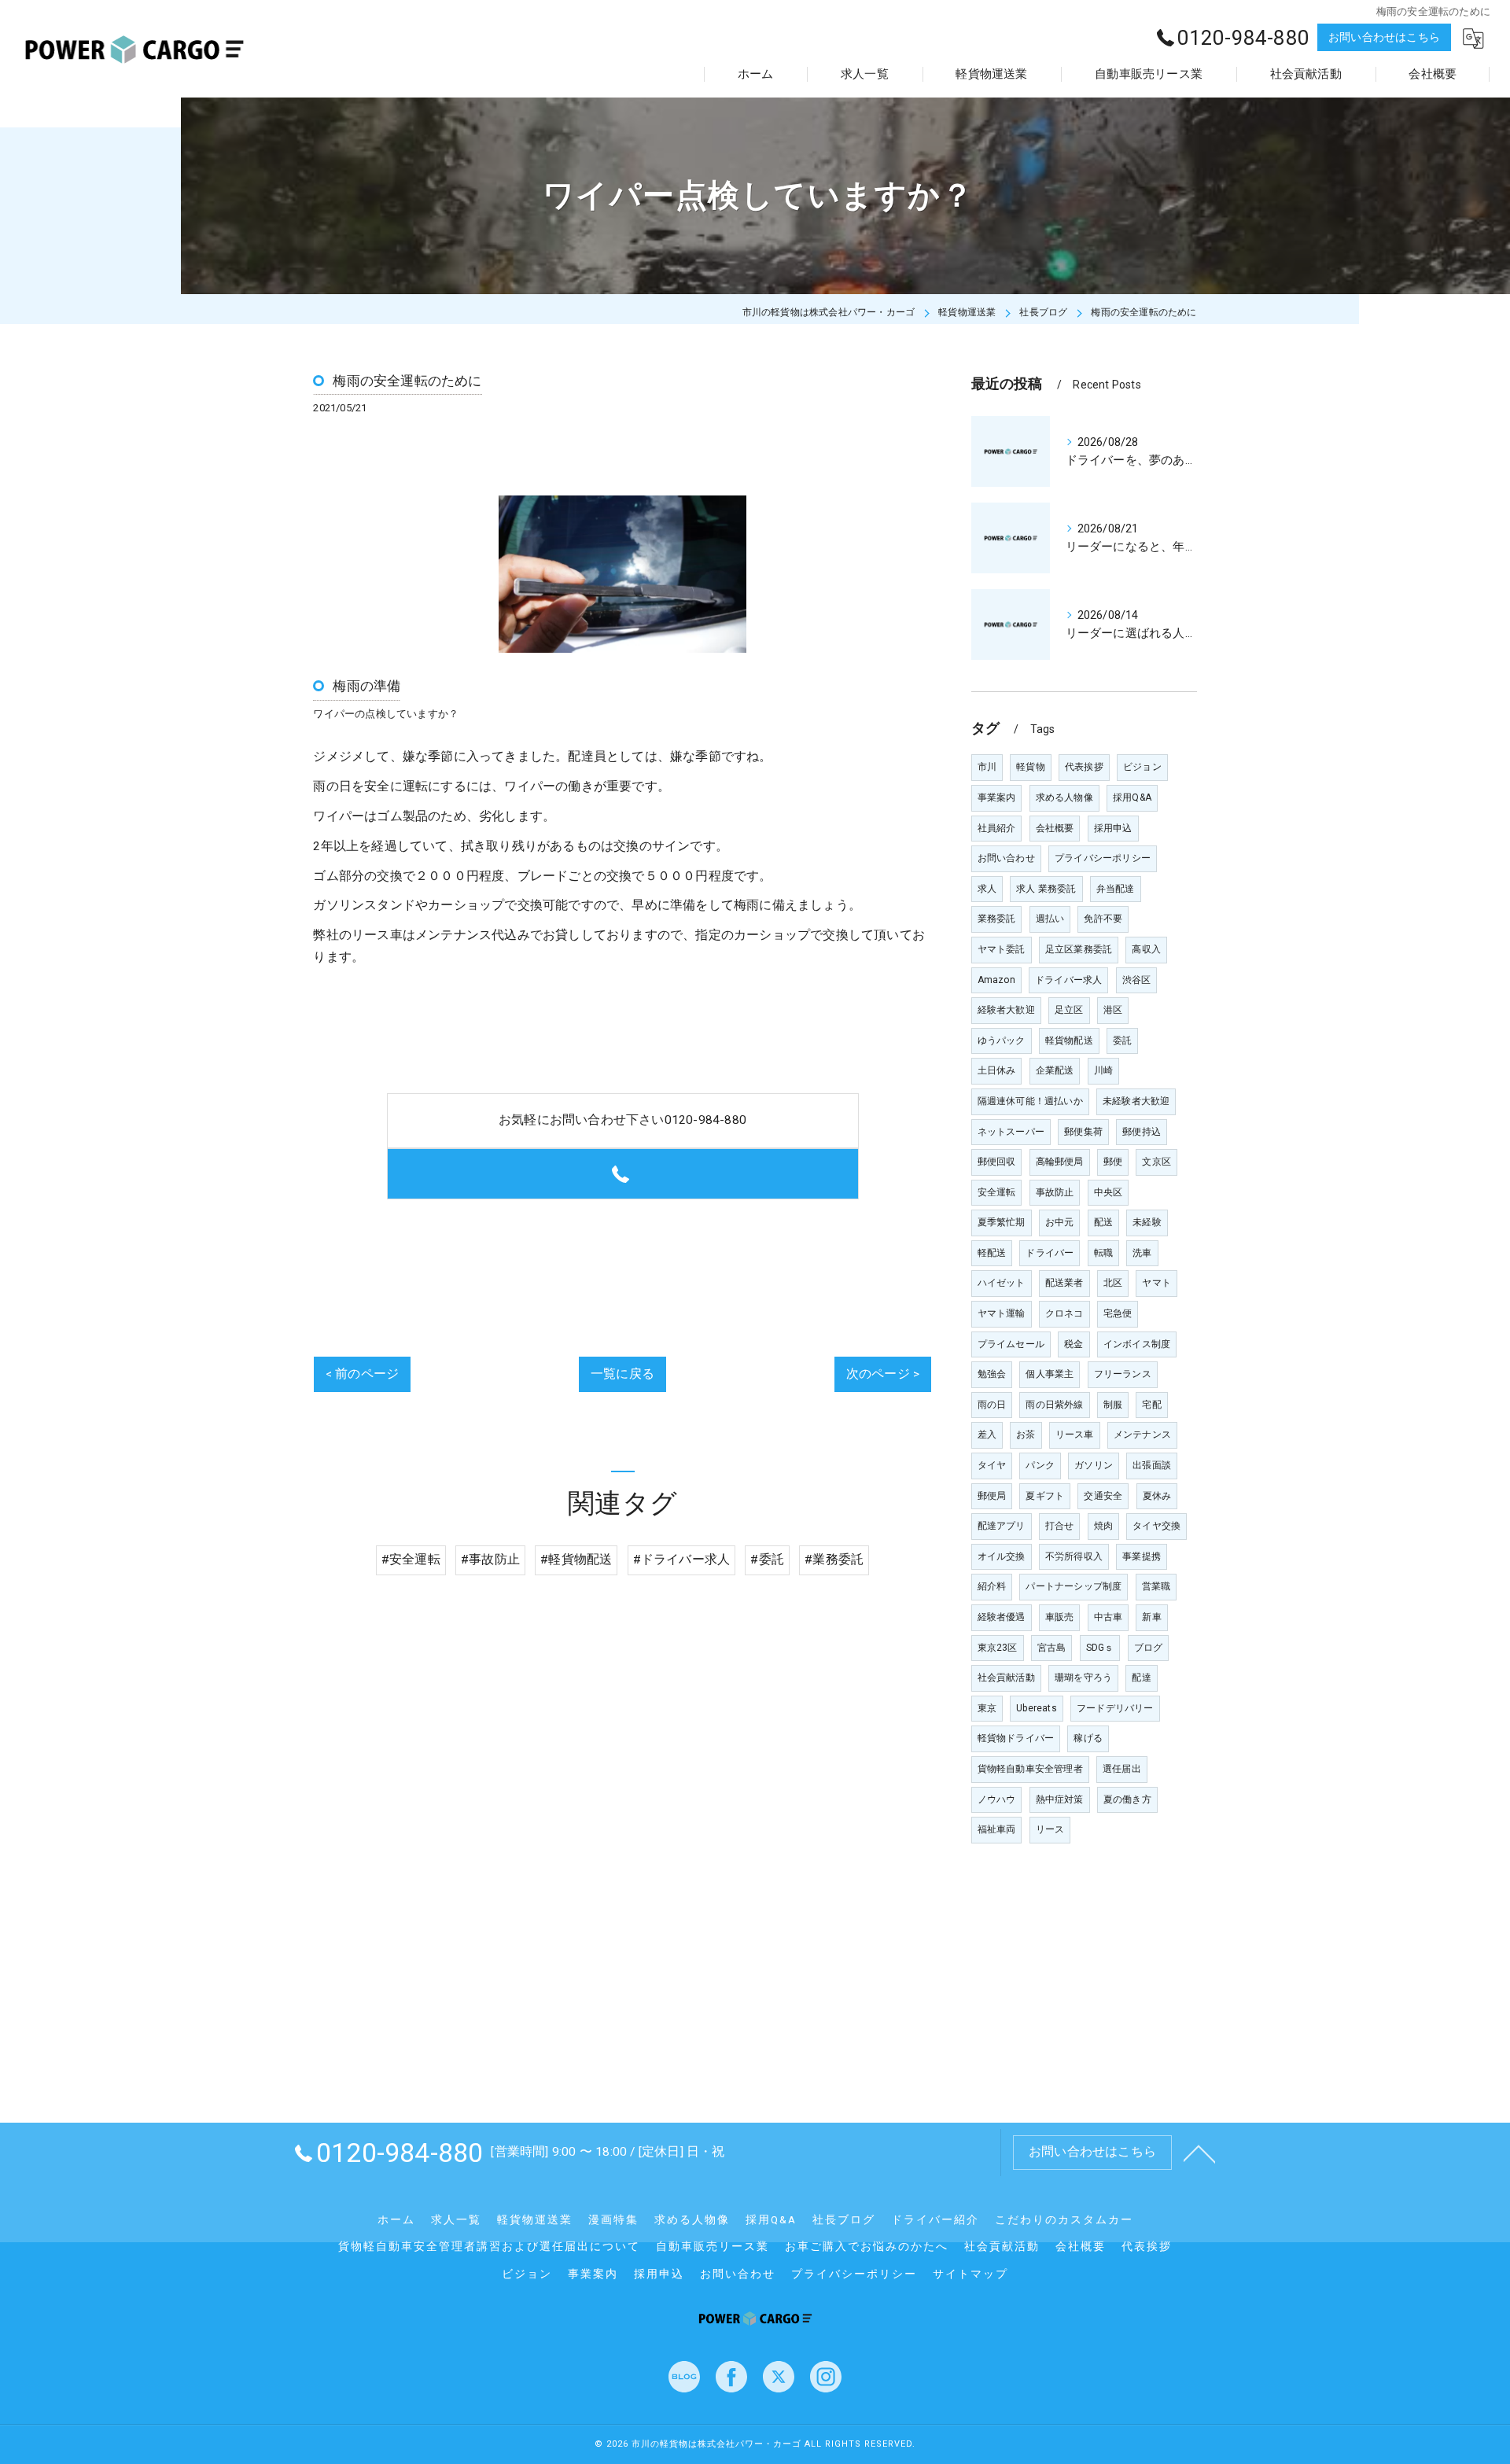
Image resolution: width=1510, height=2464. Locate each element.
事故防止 (1055, 1192)
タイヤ (992, 1465)
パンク (1040, 1465)
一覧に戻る (622, 1374)
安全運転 (997, 1192)
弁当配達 (1116, 889)
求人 (987, 889)
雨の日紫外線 (1054, 1405)
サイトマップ (970, 2274)
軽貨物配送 (1069, 1040)
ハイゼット (1002, 1283)
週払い (1050, 919)
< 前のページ (362, 1374)
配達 (1141, 1678)
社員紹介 (997, 828)
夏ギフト (1045, 1496)
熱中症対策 (1060, 1799)
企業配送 (1055, 1070)
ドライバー (1050, 1253)
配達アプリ (1002, 1526)
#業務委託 (834, 1560)
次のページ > (883, 1374)
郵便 (1113, 1162)
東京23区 (998, 1648)
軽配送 (992, 1253)
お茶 (1026, 1435)
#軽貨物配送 (576, 1560)
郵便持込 (1142, 1132)
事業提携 (1142, 1556)
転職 (1103, 1253)
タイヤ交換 (1156, 1526)
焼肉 (1103, 1526)
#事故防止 (490, 1560)
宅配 (1151, 1405)
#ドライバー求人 (682, 1560)
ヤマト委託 (1002, 949)
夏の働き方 (1127, 1799)
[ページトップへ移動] (1199, 2153)
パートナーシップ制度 (1074, 1586)
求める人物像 (1064, 797)
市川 (987, 767)
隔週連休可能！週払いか (1030, 1101)
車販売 (1060, 1617)
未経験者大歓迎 (1136, 1101)
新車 (1151, 1617)
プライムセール (1011, 1344)
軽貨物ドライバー (1016, 1738)
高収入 (1146, 949)
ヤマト (1156, 1283)
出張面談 (1152, 1465)
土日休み (997, 1070)
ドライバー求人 (1068, 980)
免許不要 (1103, 919)
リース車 (1075, 1435)
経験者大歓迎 (1006, 1010)
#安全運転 (411, 1560)
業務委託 (997, 919)
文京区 (1156, 1162)
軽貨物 (1031, 767)
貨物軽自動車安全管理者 (1030, 1769)
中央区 (1109, 1192)
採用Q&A (1132, 797)
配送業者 (1064, 1283)
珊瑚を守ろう (1083, 1678)
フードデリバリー (1115, 1708)
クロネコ (1064, 1313)
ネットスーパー (1011, 1132)
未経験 (1147, 1222)
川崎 (1103, 1070)
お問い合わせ (1006, 858)
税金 (1074, 1344)
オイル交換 (1002, 1556)
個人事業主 (1050, 1374)
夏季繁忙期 (1002, 1222)
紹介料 (992, 1586)
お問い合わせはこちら (1384, 37)
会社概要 (1055, 828)
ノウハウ (997, 1799)
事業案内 (997, 797)
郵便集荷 (1083, 1132)
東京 (987, 1708)
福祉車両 (997, 1829)
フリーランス (1123, 1374)
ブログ (1149, 1648)
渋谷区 (1137, 980)
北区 (1113, 1283)
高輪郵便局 (1060, 1162)
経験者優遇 (1002, 1617)
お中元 (1060, 1222)
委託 (1122, 1040)
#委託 (767, 1560)
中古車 (1109, 1617)
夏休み (1157, 1496)
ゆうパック (1002, 1040)
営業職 (1156, 1586)
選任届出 (1122, 1769)
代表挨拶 (1084, 767)
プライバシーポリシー (1103, 858)
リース (1050, 1829)
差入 (987, 1435)
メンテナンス (1142, 1435)
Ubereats (1037, 1708)
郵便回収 (997, 1162)
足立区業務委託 (1079, 949)
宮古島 (1052, 1648)
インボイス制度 (1137, 1344)
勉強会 (992, 1374)
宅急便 (1118, 1313)
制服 (1113, 1405)
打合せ (1060, 1526)
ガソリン (1094, 1465)
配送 (1103, 1222)
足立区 (1069, 1010)
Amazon (996, 980)
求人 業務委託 (1046, 889)
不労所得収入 (1074, 1556)
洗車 (1142, 1253)
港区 (1113, 1010)
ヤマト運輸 (1002, 1313)
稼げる (1088, 1738)
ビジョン (1142, 767)
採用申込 (1113, 828)
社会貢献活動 (1006, 1678)
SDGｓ (1100, 1648)
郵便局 (992, 1496)
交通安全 (1103, 1496)
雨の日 (992, 1405)
